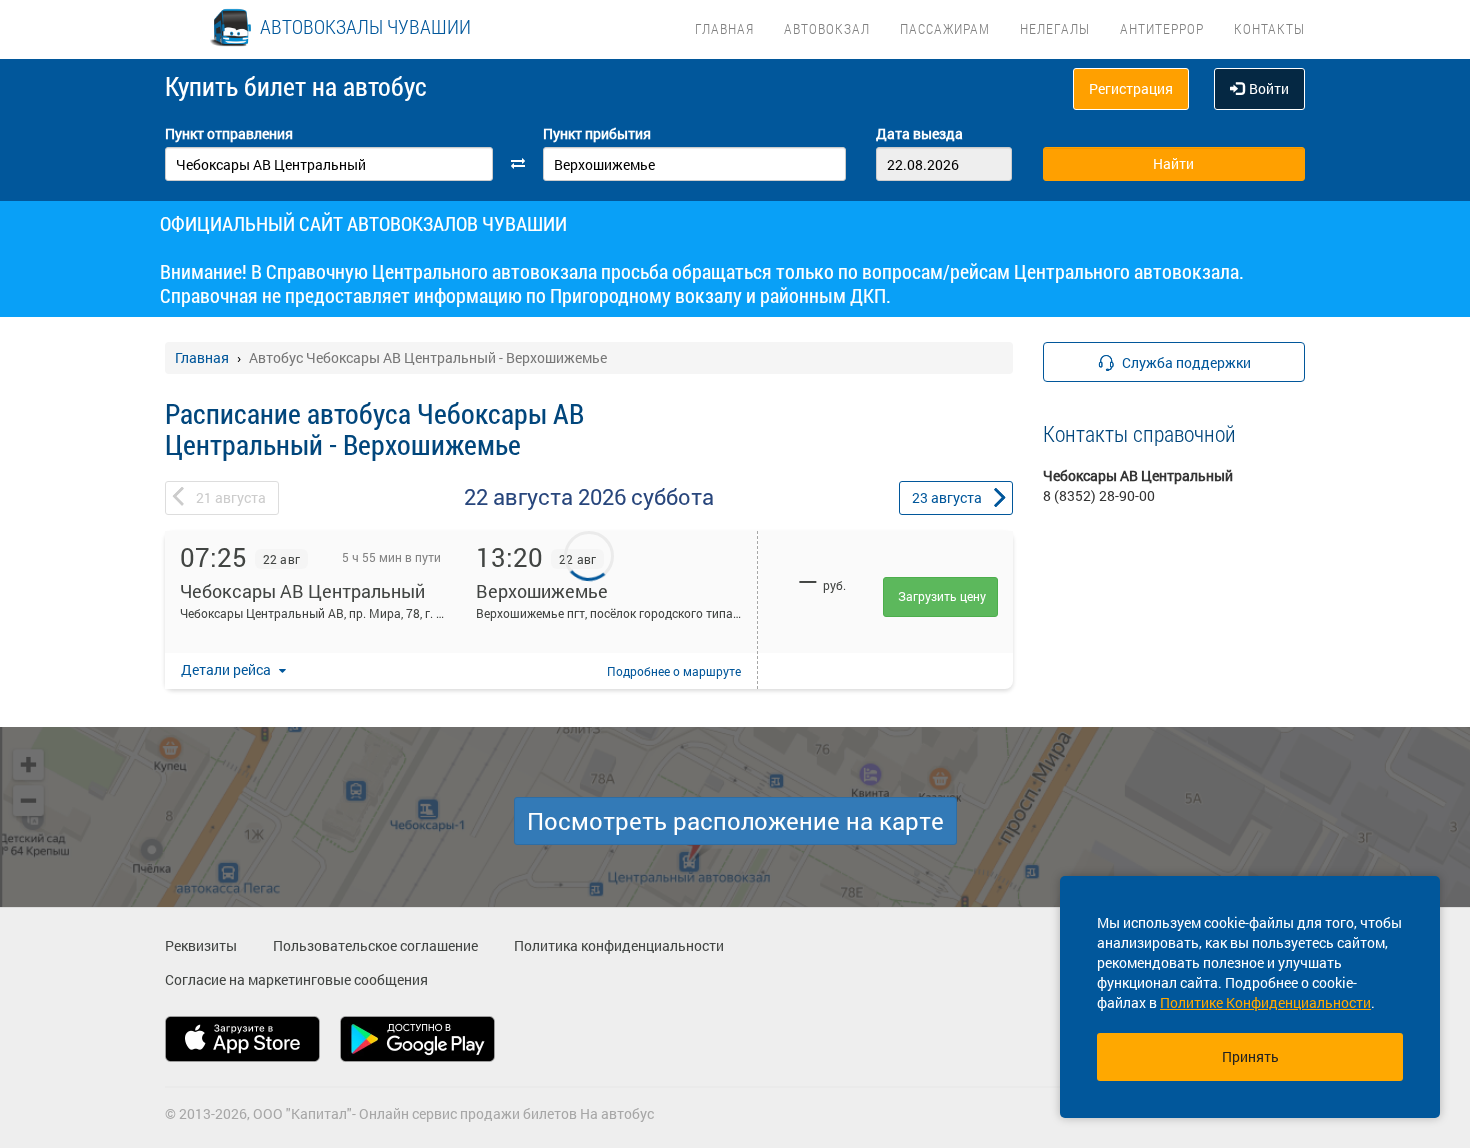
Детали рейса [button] (227, 669)
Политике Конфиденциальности (1265, 1002)
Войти (1269, 88)
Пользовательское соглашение (375, 945)
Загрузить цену (942, 596)
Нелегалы (1055, 28)
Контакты (1269, 28)
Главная (724, 28)
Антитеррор (1162, 28)
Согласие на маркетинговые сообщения (296, 979)
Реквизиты (201, 945)
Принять (1250, 1056)
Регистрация (1131, 88)
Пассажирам (945, 28)
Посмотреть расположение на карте (735, 821)
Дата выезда (919, 133)
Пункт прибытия (597, 133)
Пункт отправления (229, 133)
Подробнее (674, 671)
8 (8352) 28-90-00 (1099, 495)
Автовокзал (827, 28)
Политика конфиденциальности (619, 945)
